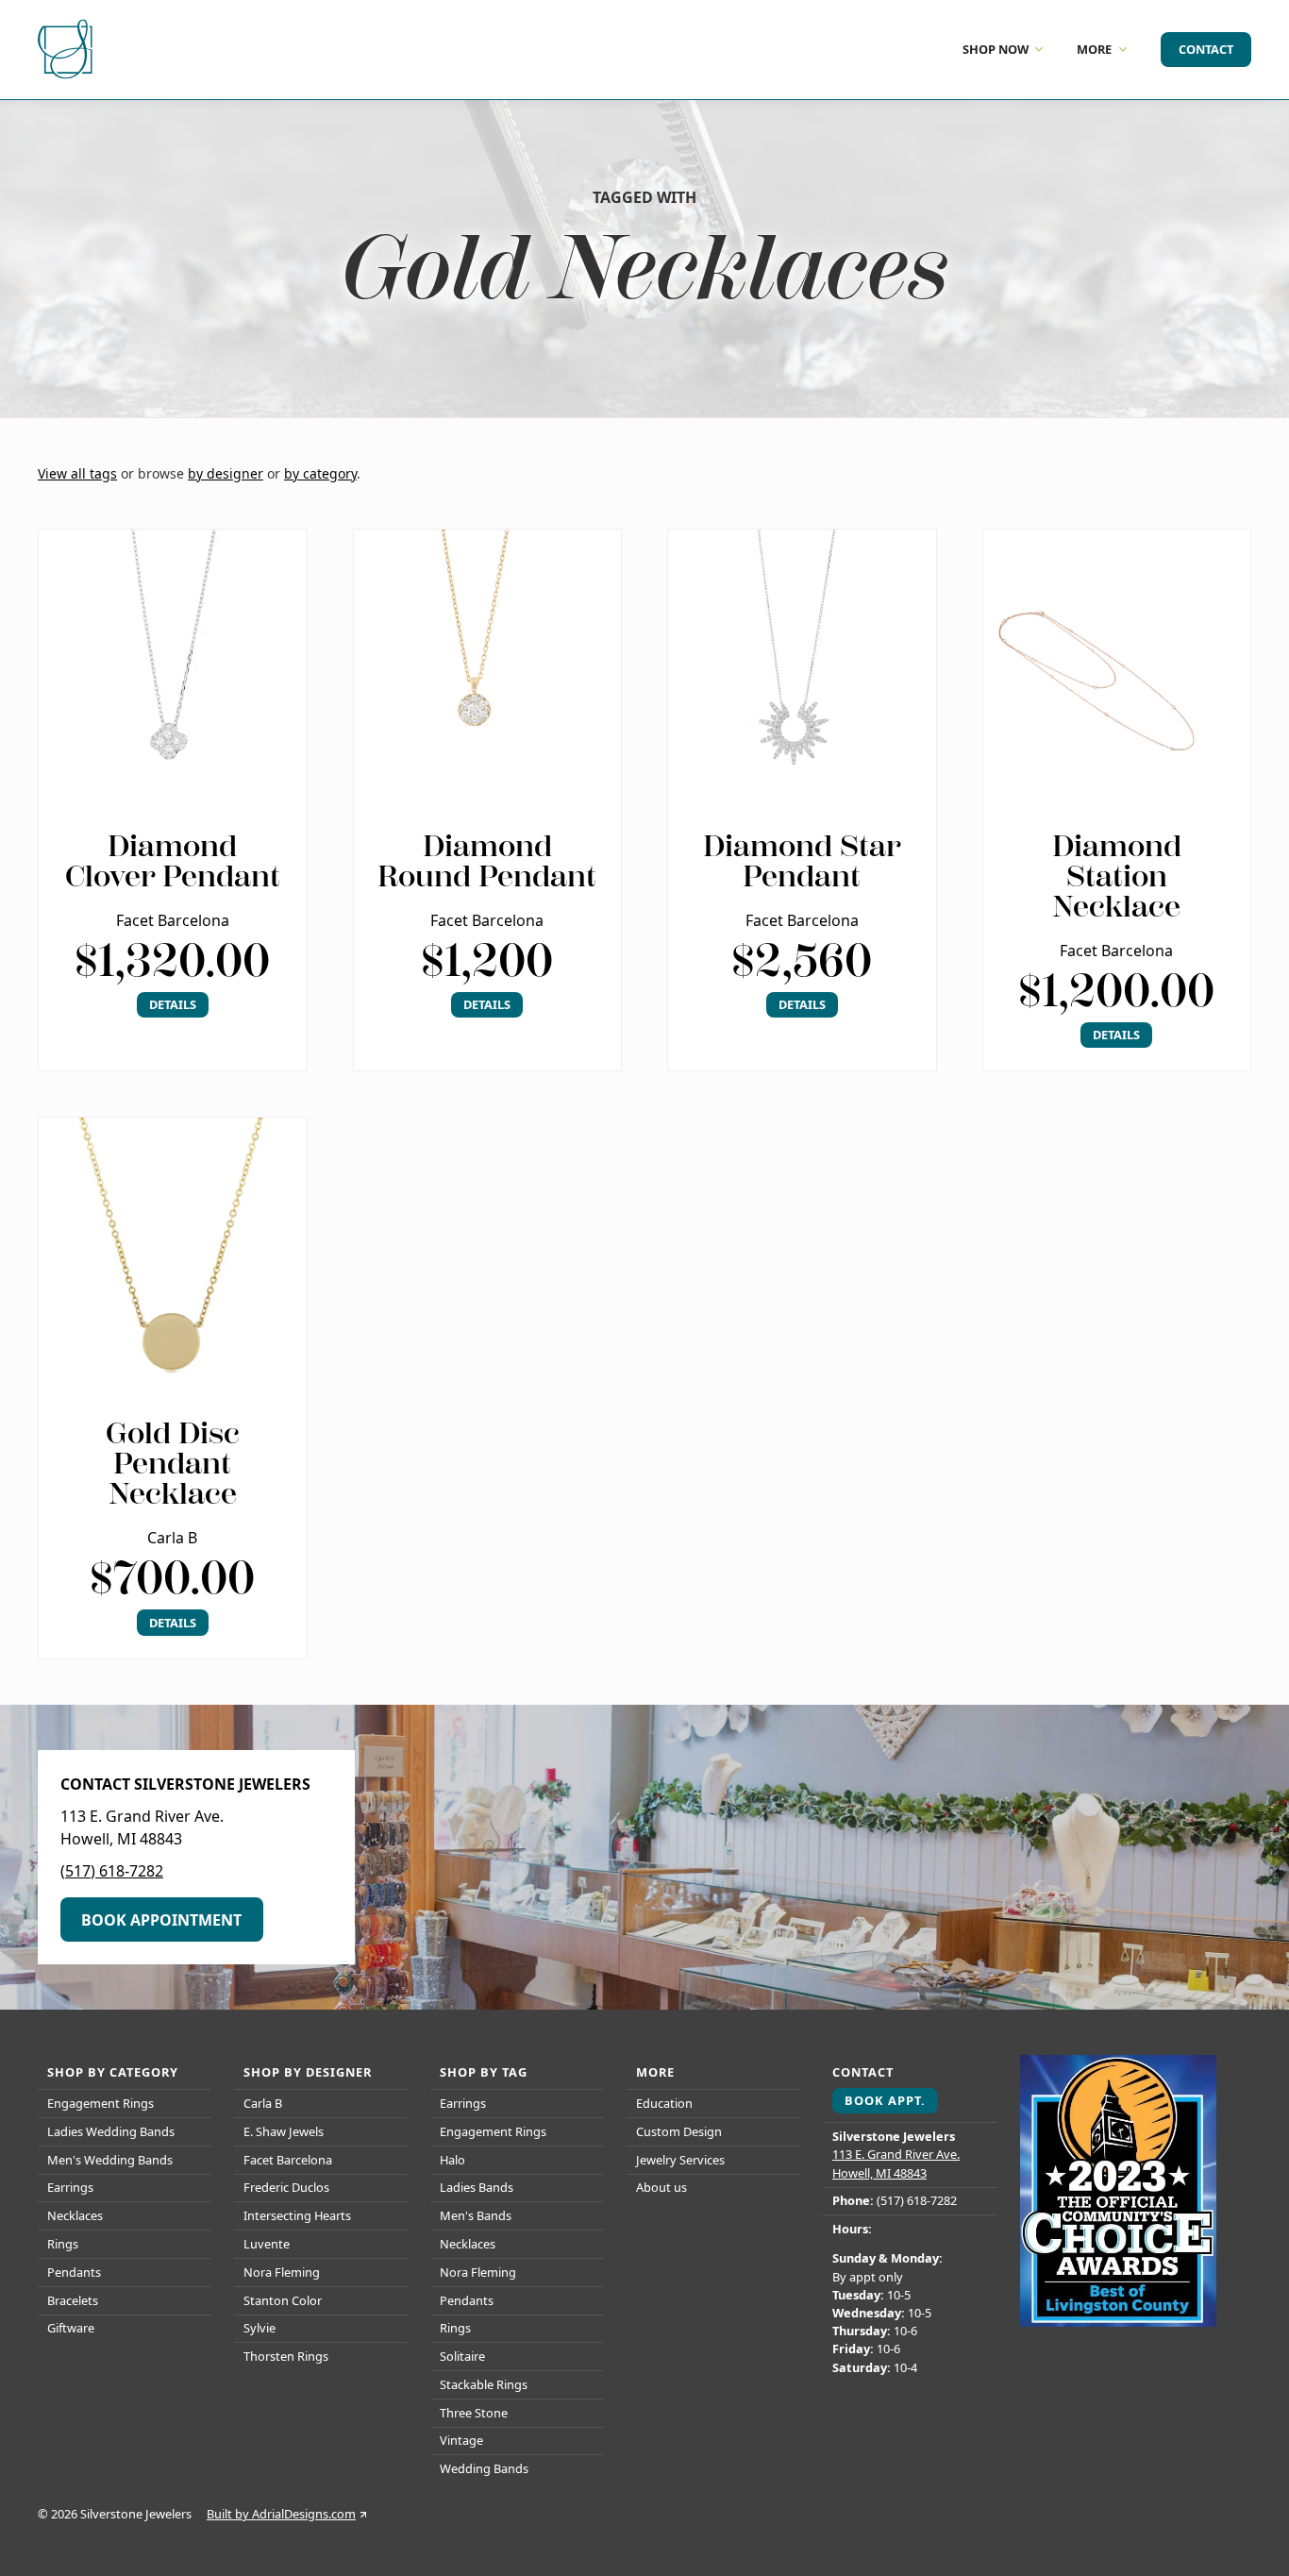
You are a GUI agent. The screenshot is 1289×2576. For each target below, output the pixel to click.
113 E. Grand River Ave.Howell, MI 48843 (896, 2163)
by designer (226, 473)
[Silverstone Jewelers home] (68, 50)
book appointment (161, 1920)
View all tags (77, 473)
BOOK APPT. (885, 2100)
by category (320, 473)
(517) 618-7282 (112, 1871)
